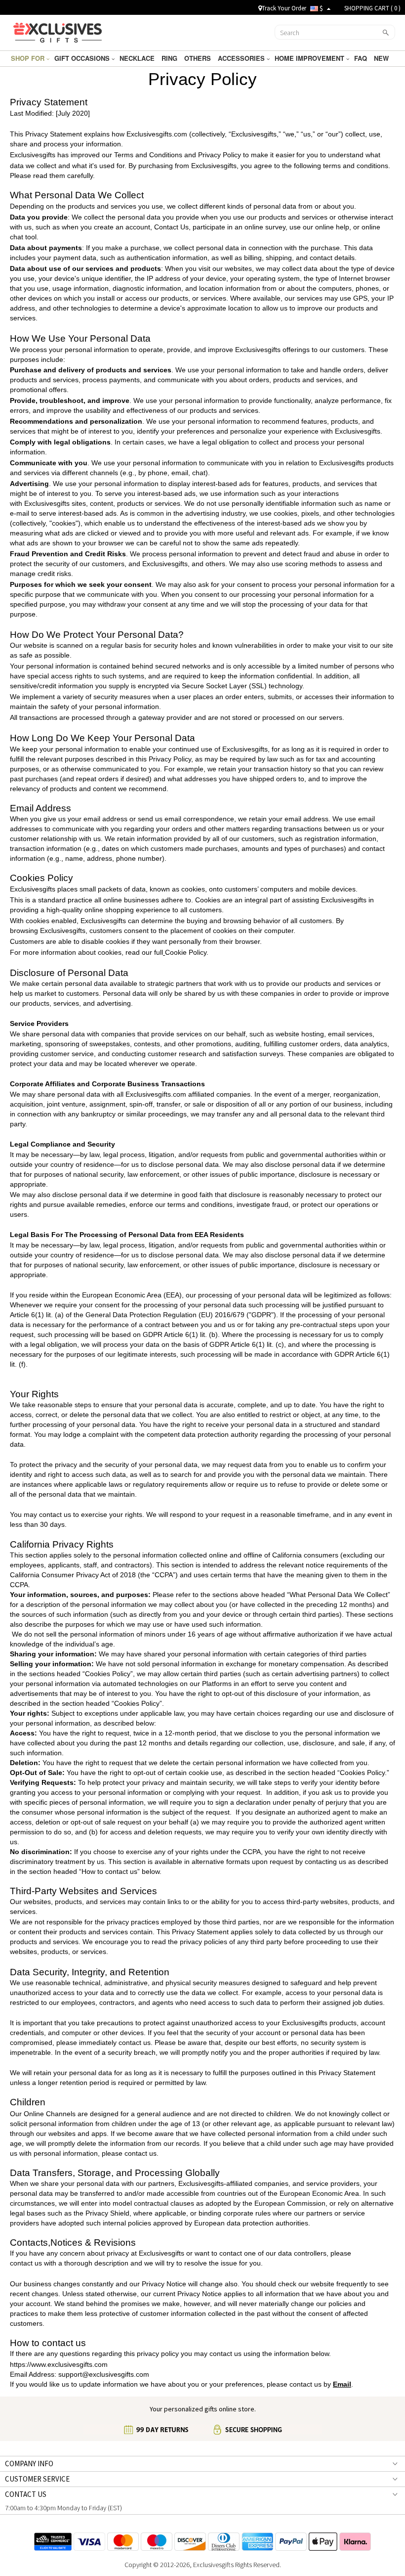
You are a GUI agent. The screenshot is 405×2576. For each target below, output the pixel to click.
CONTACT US (26, 2494)
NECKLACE (138, 58)
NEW (382, 58)
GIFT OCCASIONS (83, 58)
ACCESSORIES (242, 58)
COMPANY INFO (29, 2464)
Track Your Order (284, 8)
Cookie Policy (186, 952)
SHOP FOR (29, 58)
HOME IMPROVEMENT (310, 58)
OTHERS (199, 58)
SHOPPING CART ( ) (372, 8)
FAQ (362, 58)
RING (170, 58)
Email (342, 2384)
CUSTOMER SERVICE (37, 2479)
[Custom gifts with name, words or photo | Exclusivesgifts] (58, 31)
